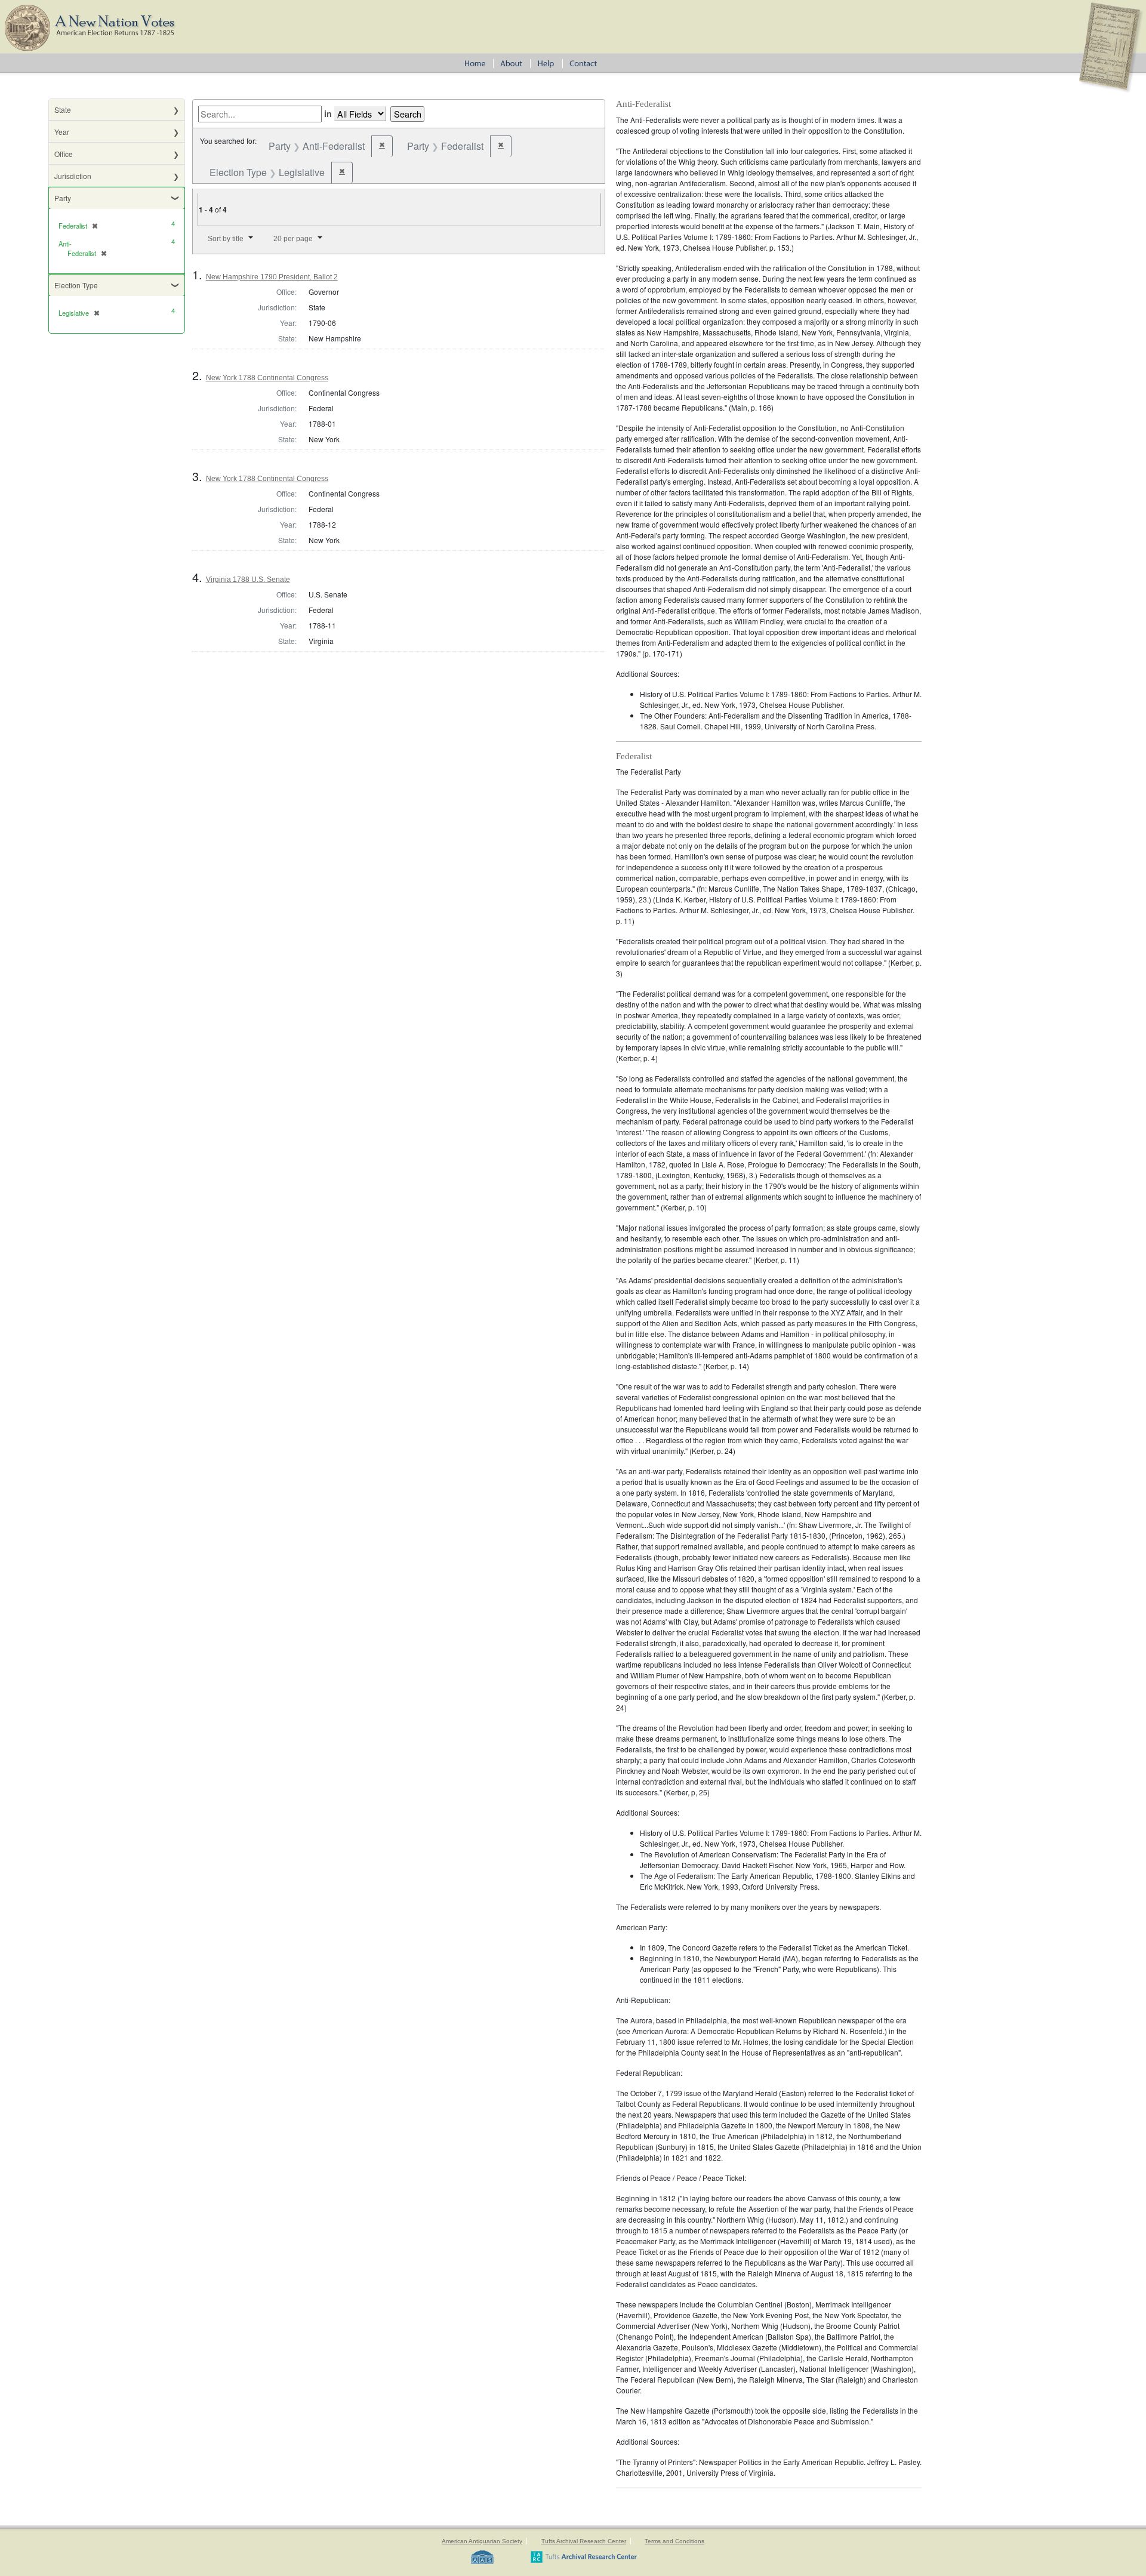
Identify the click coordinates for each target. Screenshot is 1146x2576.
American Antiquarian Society (482, 2541)
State (63, 110)
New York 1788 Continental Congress (267, 378)
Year (62, 132)
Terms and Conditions (674, 2541)
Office (64, 154)
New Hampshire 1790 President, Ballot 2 (272, 277)
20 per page (293, 239)
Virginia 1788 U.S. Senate (248, 580)
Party (63, 198)
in (328, 113)
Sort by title (226, 239)
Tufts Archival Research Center (584, 2541)
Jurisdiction (73, 176)
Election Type (76, 285)
